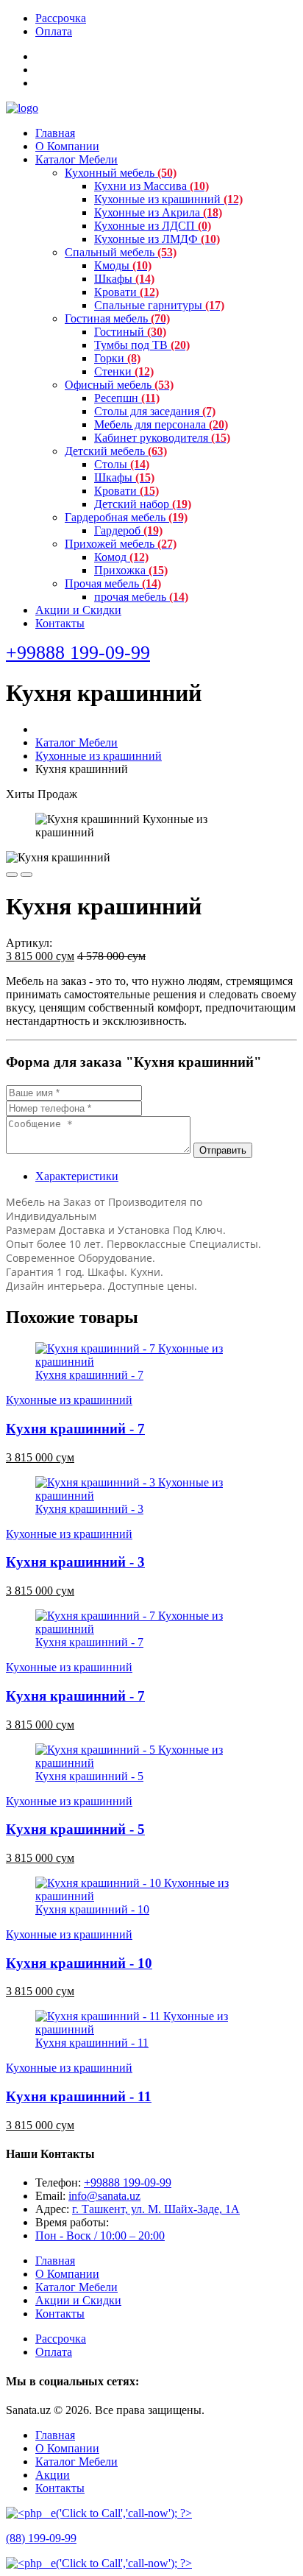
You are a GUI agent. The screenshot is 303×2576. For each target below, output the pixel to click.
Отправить (223, 1150)
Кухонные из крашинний (168, 199)
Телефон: (60, 2182)
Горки (117, 358)
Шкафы (124, 279)
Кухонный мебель (121, 173)
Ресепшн (127, 398)
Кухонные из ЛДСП (153, 226)
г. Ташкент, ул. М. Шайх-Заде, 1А (156, 2209)
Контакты (60, 623)
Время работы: (72, 2222)
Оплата (54, 31)
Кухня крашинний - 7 (89, 1375)
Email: (52, 2196)
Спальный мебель (121, 252)
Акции (53, 2475)
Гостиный (130, 332)
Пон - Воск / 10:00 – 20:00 (100, 2236)
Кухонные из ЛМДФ (157, 239)
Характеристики (77, 1176)
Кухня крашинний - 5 (89, 1776)
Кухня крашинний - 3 (89, 1509)
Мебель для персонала (161, 424)
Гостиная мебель (117, 318)
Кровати (126, 292)
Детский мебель (116, 451)
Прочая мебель (113, 583)
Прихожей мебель (121, 544)
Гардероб (128, 530)
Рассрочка (61, 18)
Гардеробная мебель (126, 517)
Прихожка (131, 570)
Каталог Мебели (76, 159)
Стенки (124, 371)
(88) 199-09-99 (41, 2538)
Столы (122, 464)
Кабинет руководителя (162, 438)
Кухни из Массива (151, 186)
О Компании (67, 146)
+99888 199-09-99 (128, 2182)
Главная (55, 133)
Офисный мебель (119, 385)
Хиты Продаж (42, 794)
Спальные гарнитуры (159, 305)
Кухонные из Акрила (158, 212)
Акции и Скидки (78, 610)
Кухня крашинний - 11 (92, 2043)
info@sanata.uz (104, 2196)
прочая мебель (141, 597)
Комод (121, 557)
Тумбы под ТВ (142, 345)
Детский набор (143, 504)
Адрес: (54, 2209)
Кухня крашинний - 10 (92, 1909)
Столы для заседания (155, 411)
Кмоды (123, 265)
